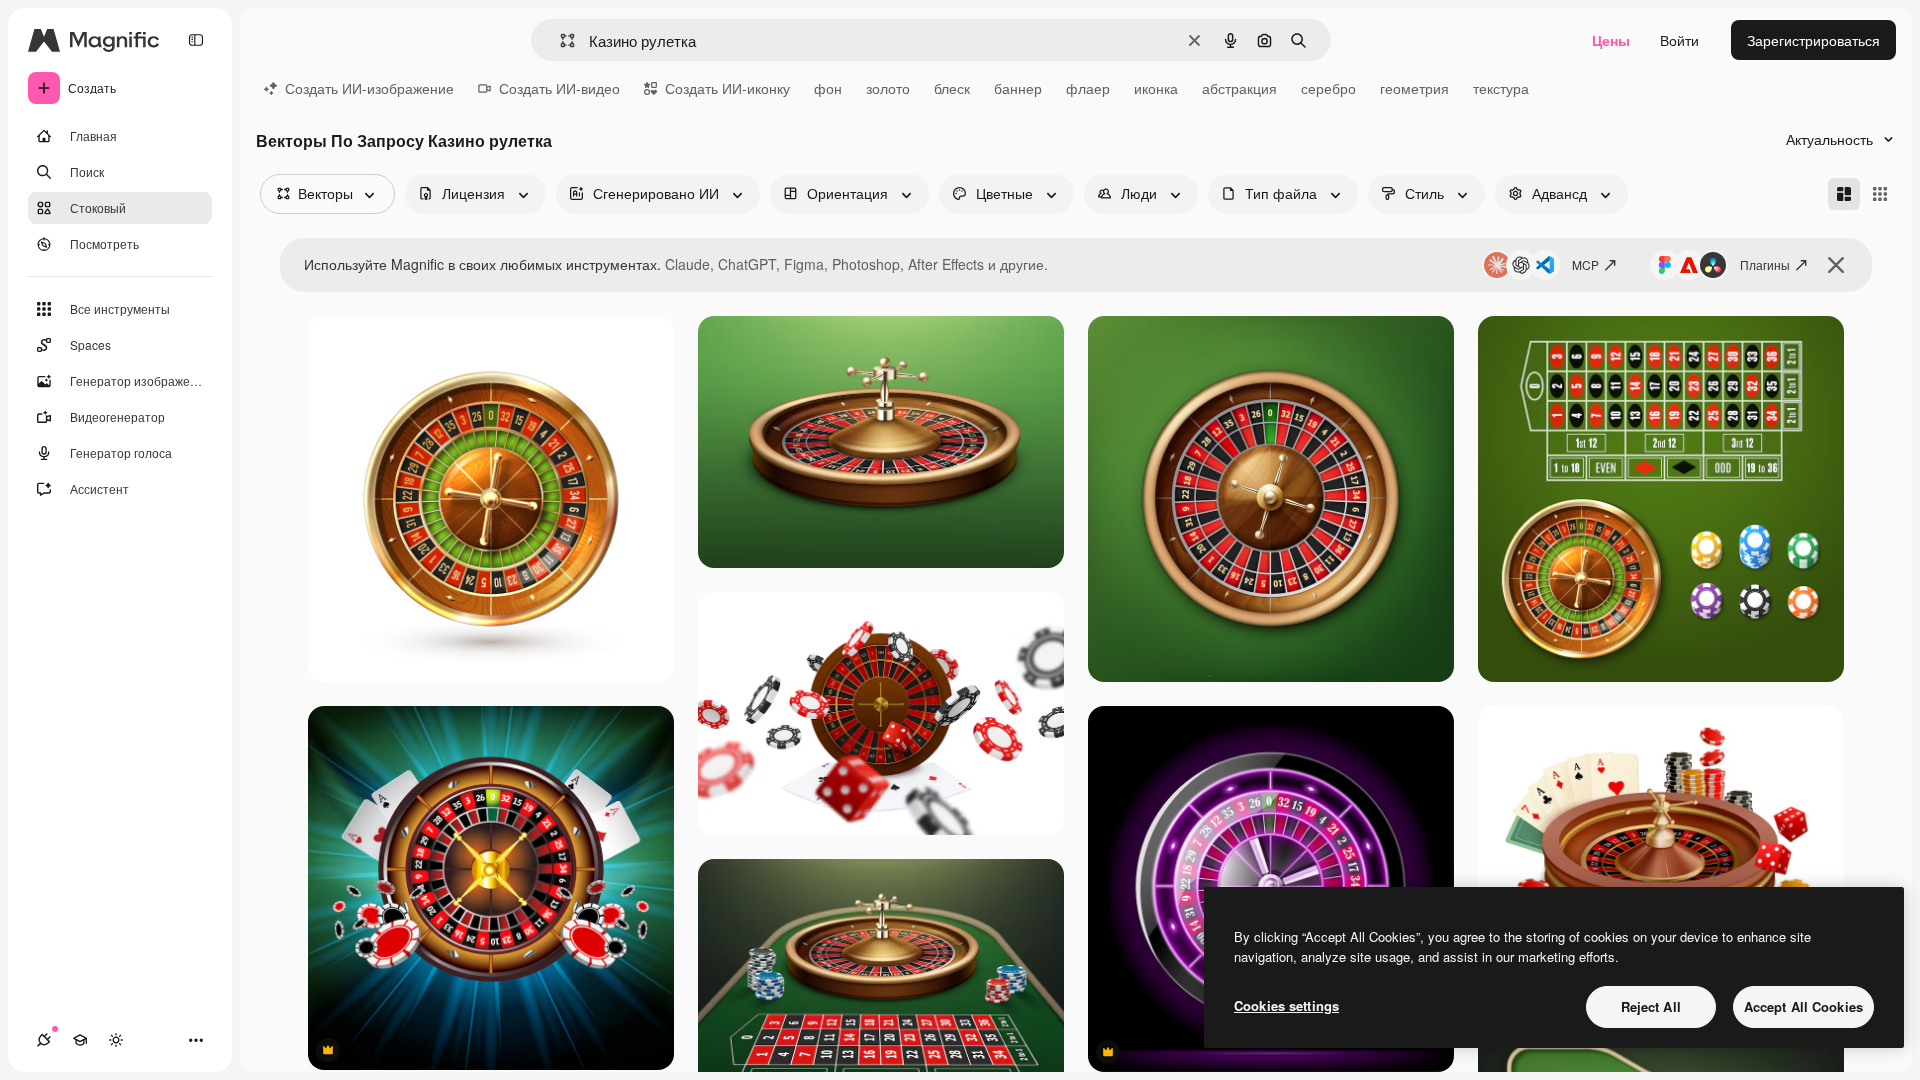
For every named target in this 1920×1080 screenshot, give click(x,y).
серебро (1328, 88)
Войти (1679, 40)
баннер (1018, 88)
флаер (1088, 88)
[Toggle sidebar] (196, 40)
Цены (1611, 40)
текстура (1501, 88)
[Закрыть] (1836, 265)
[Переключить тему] (116, 1040)
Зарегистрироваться (1813, 40)
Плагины (1765, 264)
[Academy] (80, 1040)
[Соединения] (44, 1040)
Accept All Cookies (1803, 1006)
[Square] (1880, 194)
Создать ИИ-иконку (727, 88)
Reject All (1651, 1006)
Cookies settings (1286, 1005)
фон (828, 88)
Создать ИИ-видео (559, 88)
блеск (952, 88)
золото (888, 88)
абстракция (1239, 88)
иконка (1156, 88)
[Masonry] (1844, 194)
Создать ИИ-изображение (369, 88)
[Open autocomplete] (559, 40)
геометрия (1414, 88)
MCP (1585, 264)
